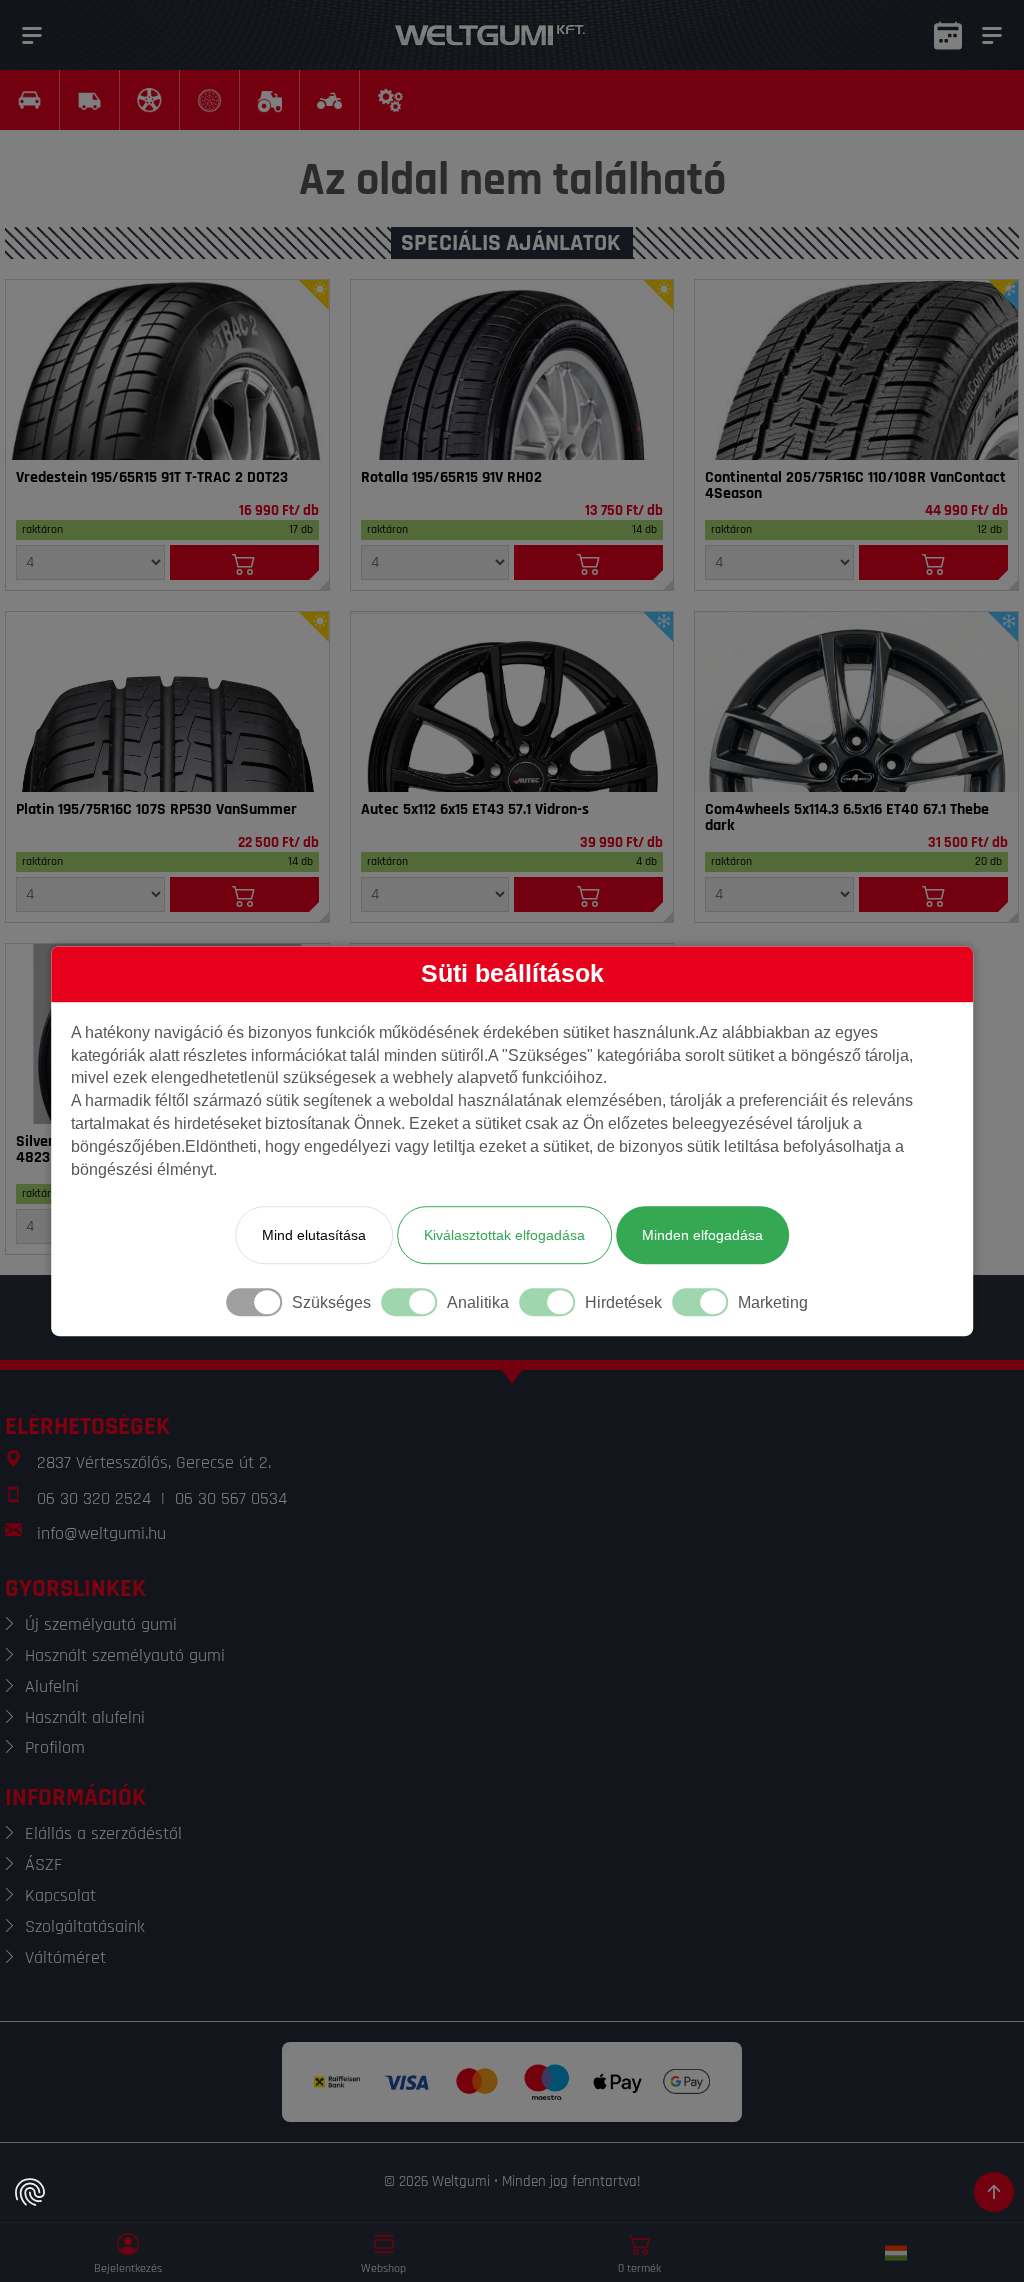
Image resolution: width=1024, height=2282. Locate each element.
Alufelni (52, 1686)
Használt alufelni (85, 1717)
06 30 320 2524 (94, 1498)
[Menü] (32, 35)
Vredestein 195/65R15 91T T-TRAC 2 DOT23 (152, 478)
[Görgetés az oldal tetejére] (994, 2192)
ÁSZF (43, 1864)
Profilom (55, 1747)
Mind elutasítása (314, 1235)
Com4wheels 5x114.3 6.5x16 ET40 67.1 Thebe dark (847, 818)
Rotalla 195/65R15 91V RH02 (451, 478)
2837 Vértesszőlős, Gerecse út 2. (154, 1462)
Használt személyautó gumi (125, 1655)
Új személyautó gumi (101, 1624)
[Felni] (512, 702)
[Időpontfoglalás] (948, 35)
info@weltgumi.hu (101, 1533)
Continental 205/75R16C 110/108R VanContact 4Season (855, 486)
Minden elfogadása (702, 1235)
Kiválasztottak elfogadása (504, 1235)
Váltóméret (65, 1957)
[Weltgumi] (490, 35)
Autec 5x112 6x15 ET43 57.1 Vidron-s (475, 810)
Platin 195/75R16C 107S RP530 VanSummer (156, 810)
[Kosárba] (244, 562)
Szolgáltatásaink (85, 1926)
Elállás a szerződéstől (103, 1833)
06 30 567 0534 (231, 1498)
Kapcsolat (60, 1895)
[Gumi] (167, 370)
